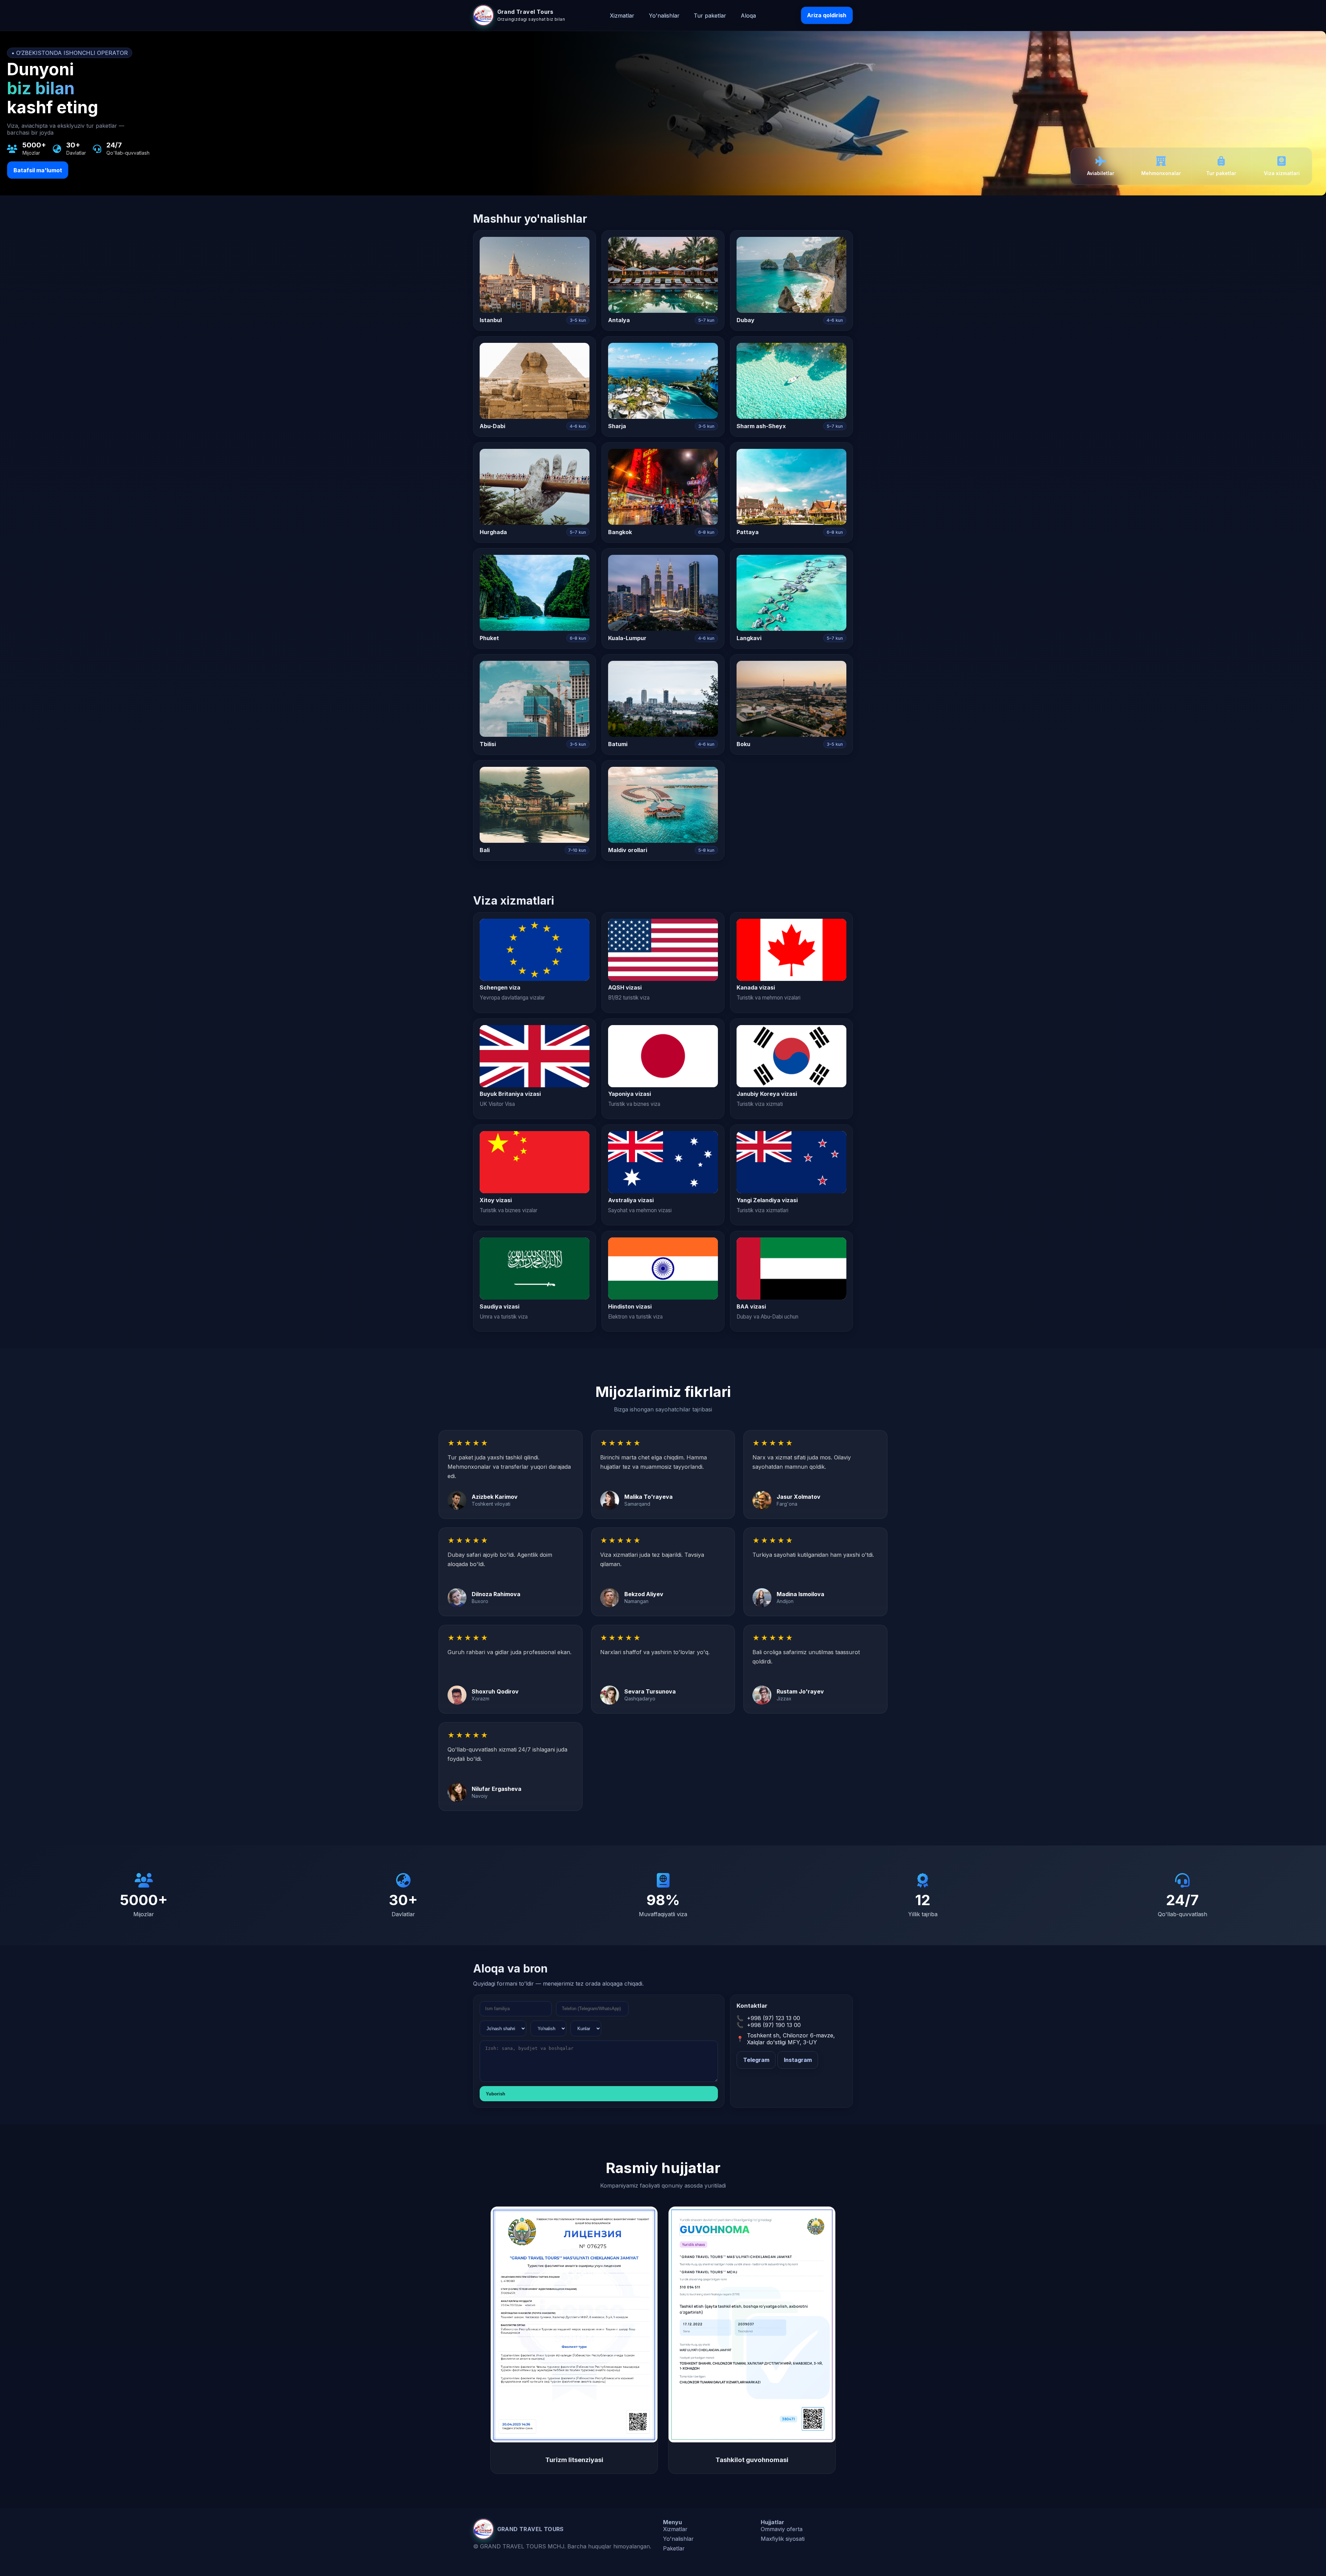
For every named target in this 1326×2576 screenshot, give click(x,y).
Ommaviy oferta (782, 2529)
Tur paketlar (710, 15)
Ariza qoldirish (827, 15)
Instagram (798, 2060)
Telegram (756, 2060)
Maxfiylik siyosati (783, 2539)
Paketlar (674, 2548)
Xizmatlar (622, 15)
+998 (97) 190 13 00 (774, 2025)
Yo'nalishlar (664, 15)
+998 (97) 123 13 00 (773, 2018)
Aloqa (748, 15)
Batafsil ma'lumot (38, 170)
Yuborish (496, 2094)
